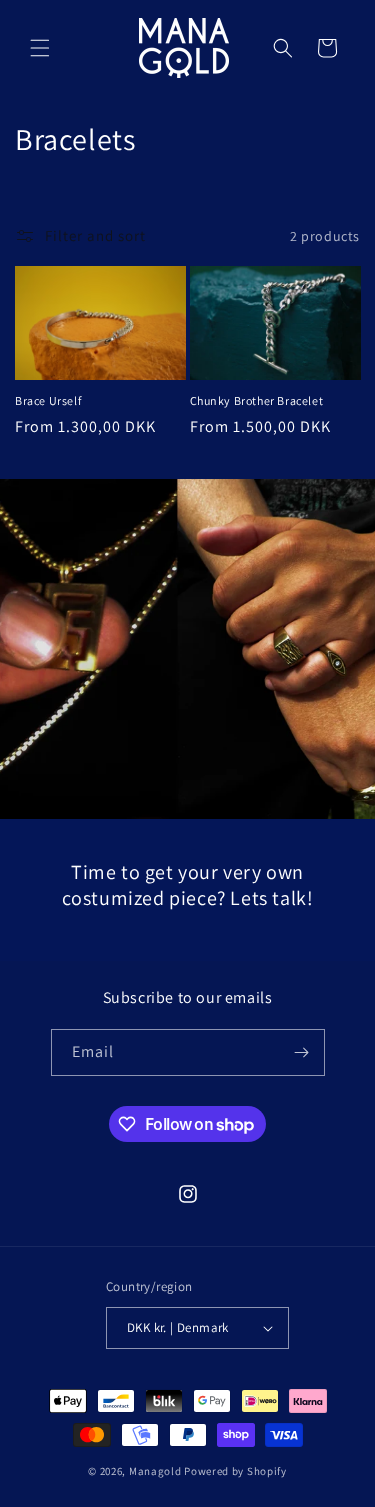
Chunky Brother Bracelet (257, 400)
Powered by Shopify (235, 1471)
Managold (155, 1471)
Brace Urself (48, 400)
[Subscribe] (302, 1052)
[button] (40, 48)
